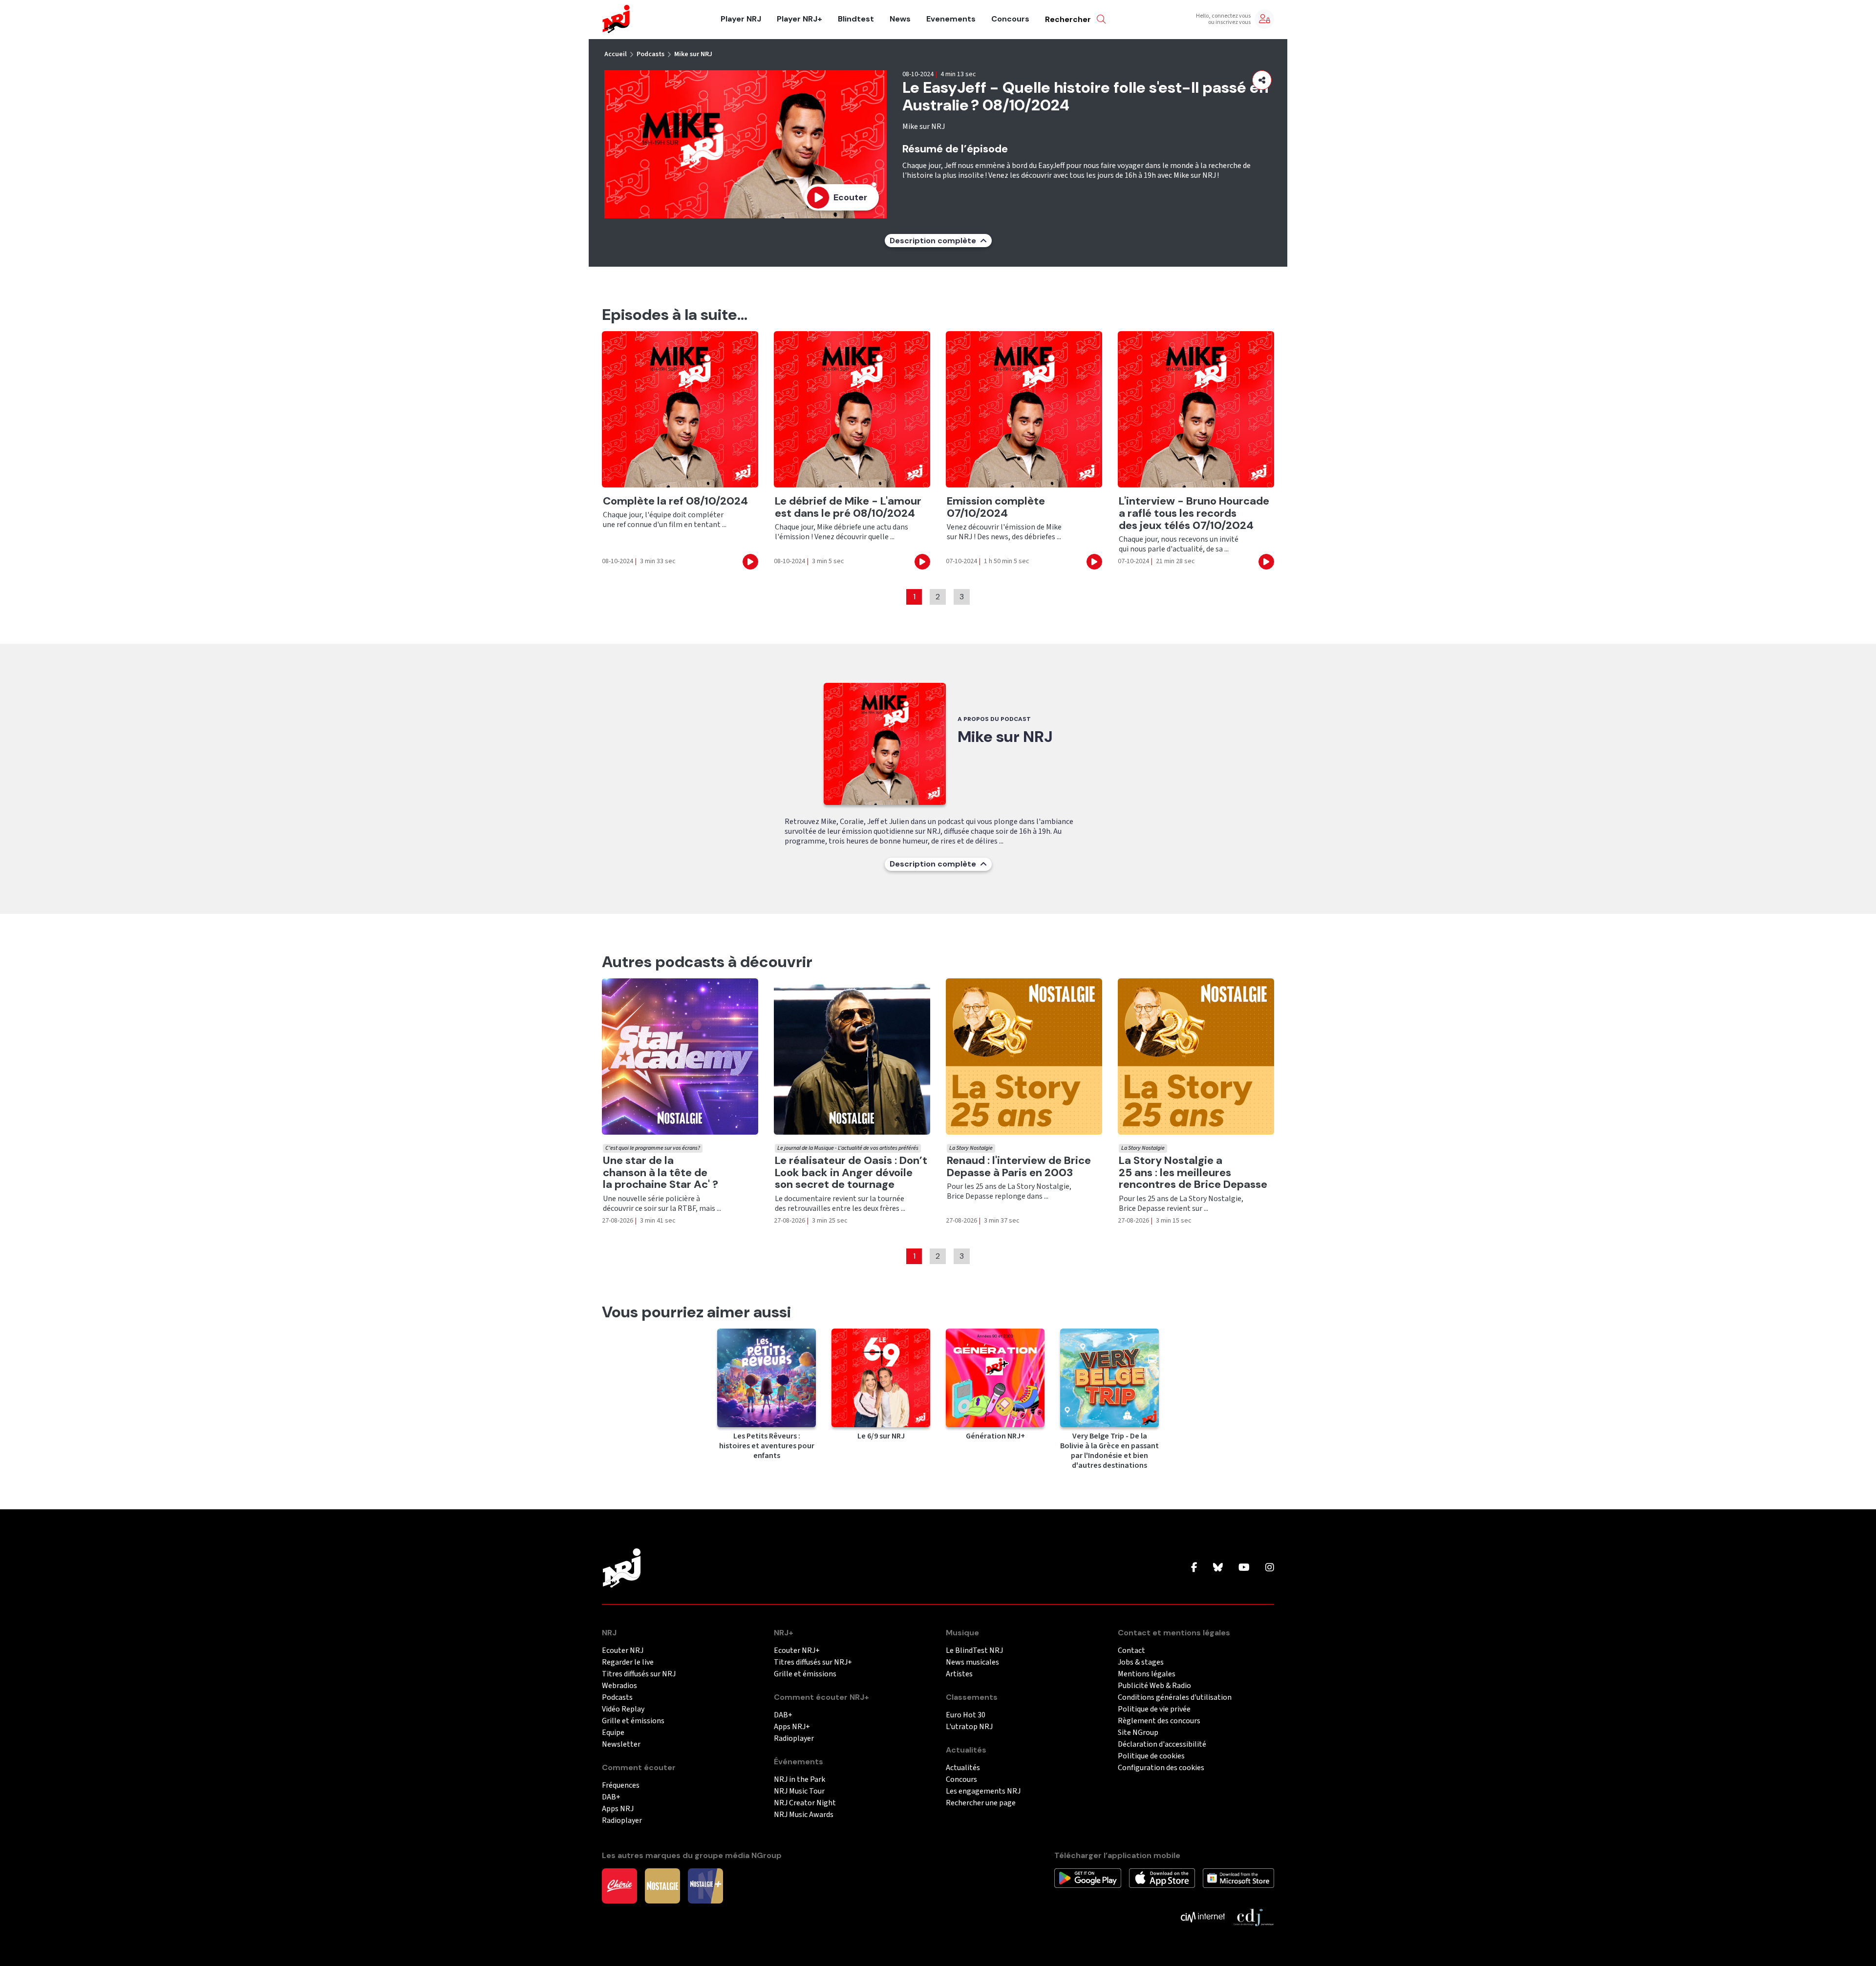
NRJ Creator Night (805, 1803)
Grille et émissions (633, 1721)
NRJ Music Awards (804, 1815)
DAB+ (611, 1797)
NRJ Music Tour (799, 1791)
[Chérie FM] (619, 1885)
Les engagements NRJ (983, 1791)
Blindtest (856, 19)
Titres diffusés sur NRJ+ (813, 1662)
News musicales (972, 1662)
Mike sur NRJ (693, 54)
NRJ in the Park (799, 1780)
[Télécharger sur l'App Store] (1162, 1878)
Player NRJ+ (799, 19)
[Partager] (1262, 80)
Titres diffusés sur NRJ (639, 1674)
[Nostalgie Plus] (705, 1885)
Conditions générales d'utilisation (1175, 1698)
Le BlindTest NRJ (974, 1651)
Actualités (963, 1768)
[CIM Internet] (1203, 1917)
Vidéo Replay (623, 1709)
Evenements (951, 19)
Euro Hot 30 (966, 1715)
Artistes (959, 1674)
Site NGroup (1138, 1733)
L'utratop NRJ (969, 1727)
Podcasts (650, 54)
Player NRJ (741, 19)
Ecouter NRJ (623, 1651)
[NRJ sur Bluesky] (1218, 1568)
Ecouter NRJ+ (797, 1651)
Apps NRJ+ (792, 1727)
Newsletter (621, 1744)
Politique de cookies (1151, 1756)
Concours (1010, 19)
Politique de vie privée (1154, 1709)
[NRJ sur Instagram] (1270, 1568)
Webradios (619, 1686)
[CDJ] (1253, 1917)
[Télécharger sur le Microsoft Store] (1239, 1878)
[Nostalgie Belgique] (662, 1885)
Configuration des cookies (1161, 1768)
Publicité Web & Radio (1154, 1686)
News (900, 19)
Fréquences (621, 1786)
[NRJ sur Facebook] (1194, 1568)
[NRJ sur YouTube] (1244, 1568)
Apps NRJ (618, 1809)
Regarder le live (628, 1662)
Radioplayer (622, 1821)
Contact (1131, 1651)
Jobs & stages (1141, 1662)
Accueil (616, 54)
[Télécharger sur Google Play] (1088, 1878)
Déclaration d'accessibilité (1162, 1744)
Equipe (613, 1733)
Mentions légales (1147, 1674)
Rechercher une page (981, 1803)
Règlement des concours (1159, 1721)
